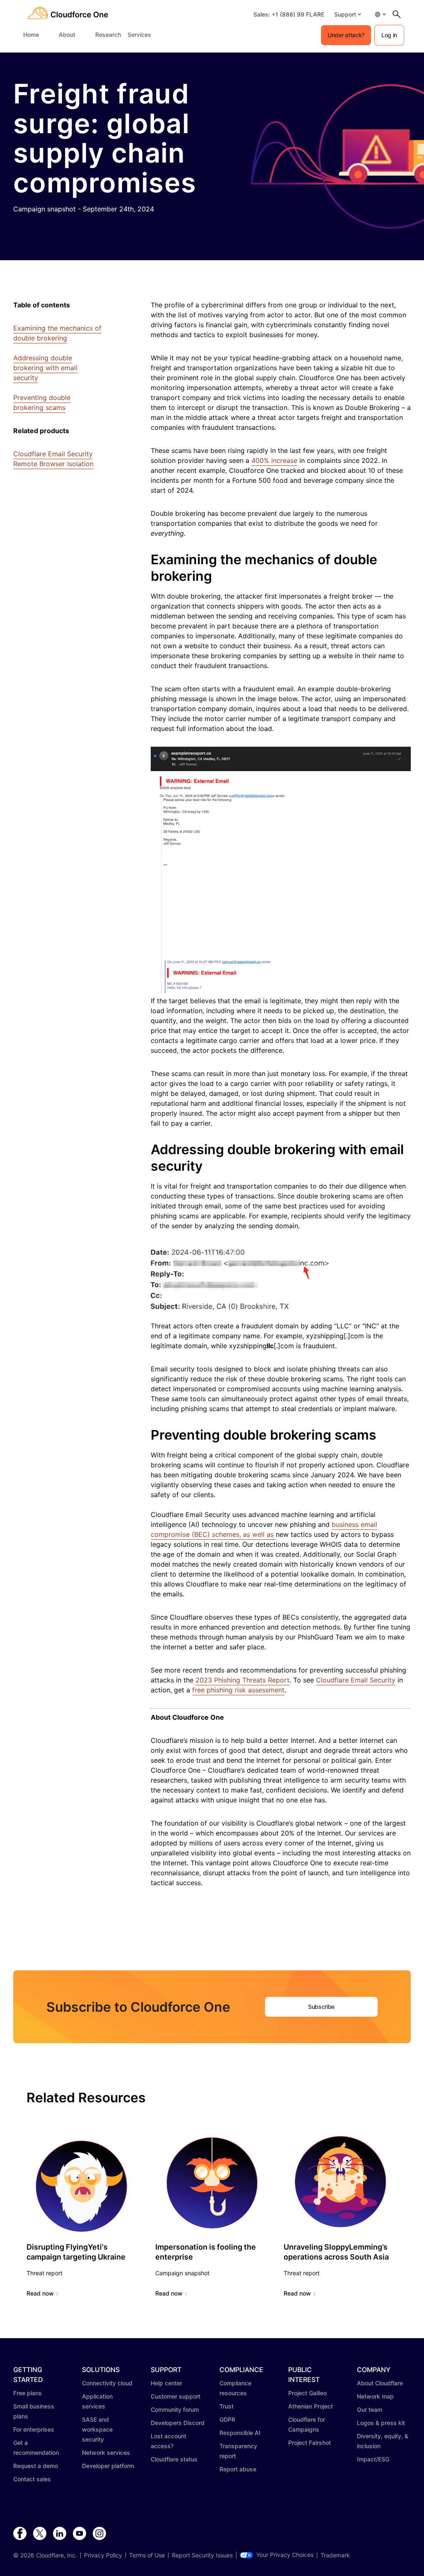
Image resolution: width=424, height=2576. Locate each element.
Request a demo (36, 2466)
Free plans (28, 2393)
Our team (370, 2409)
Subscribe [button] (321, 2007)
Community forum (175, 2409)
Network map (375, 2396)
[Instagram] (99, 2534)
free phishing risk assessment (238, 1690)
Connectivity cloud (107, 2383)
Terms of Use (147, 2555)
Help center (166, 2383)
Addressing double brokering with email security (45, 368)
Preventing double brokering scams (42, 403)
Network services (106, 2453)
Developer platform (108, 2466)
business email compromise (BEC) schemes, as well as (264, 1529)
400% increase (274, 460)
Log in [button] (389, 35)
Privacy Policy (103, 2555)
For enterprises (34, 2429)
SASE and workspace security (97, 2429)
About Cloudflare (380, 2383)
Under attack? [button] (346, 35)
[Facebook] (20, 2534)
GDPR (227, 2419)
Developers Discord (178, 2423)
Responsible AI (240, 2433)
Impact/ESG (373, 2459)
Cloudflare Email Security (53, 454)
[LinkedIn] (60, 2534)
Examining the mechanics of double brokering (57, 333)
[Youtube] (79, 2534)
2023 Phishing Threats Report (242, 1680)
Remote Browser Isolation (53, 464)
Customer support (176, 2396)
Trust (226, 2406)
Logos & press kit (381, 2423)
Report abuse (238, 2469)
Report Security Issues (202, 2555)
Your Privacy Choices (285, 2555)
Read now (40, 2293)
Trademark (335, 2555)
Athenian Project (311, 2406)
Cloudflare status (174, 2459)
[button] (348, 14)
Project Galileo (307, 2393)
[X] (40, 2534)
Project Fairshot (310, 2443)
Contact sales (32, 2479)
